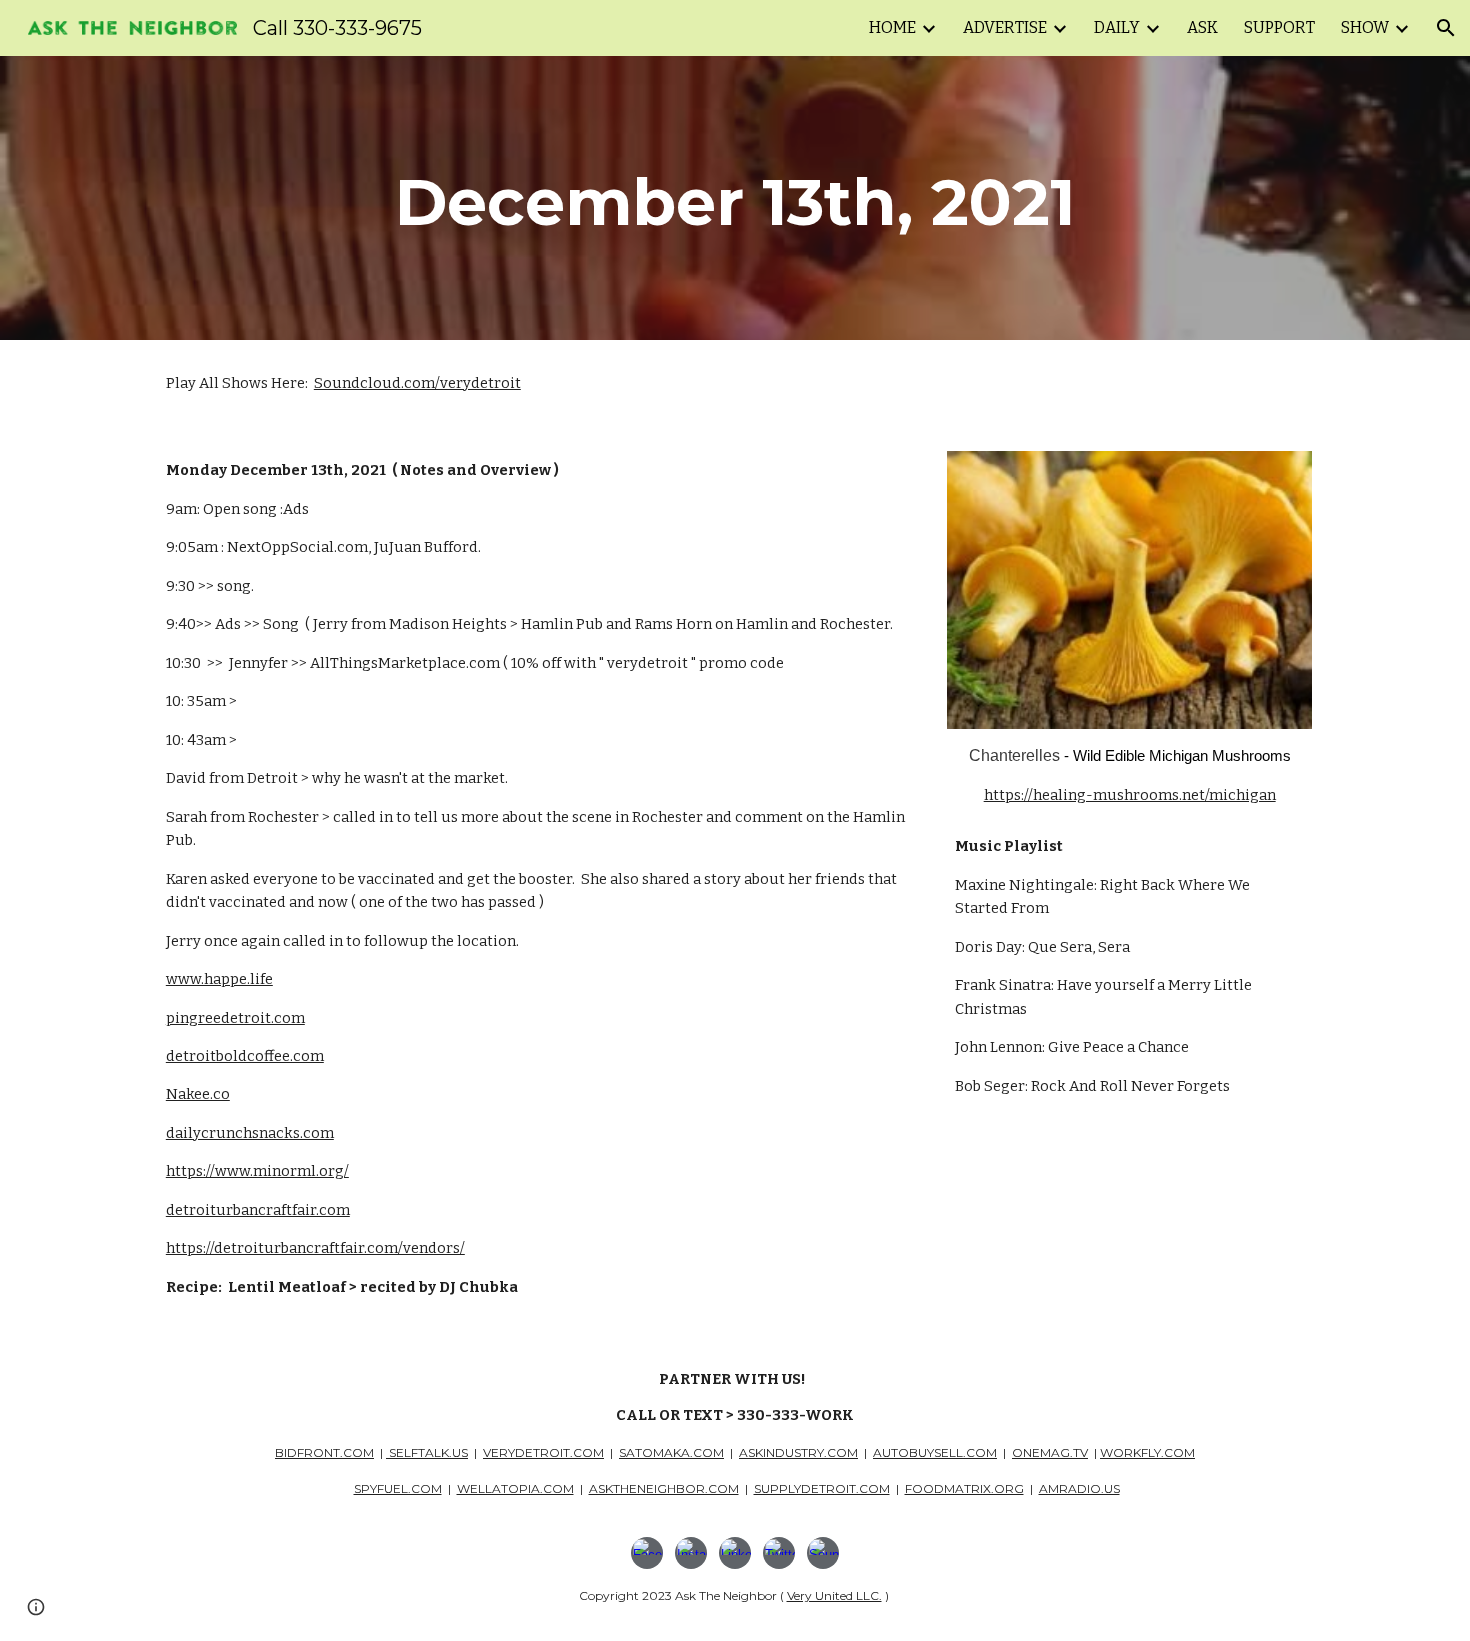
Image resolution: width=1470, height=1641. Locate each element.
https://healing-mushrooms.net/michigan (1130, 795)
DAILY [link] (1117, 27)
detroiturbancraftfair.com (258, 1210)
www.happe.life (219, 979)
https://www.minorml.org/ (257, 1171)
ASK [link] (1202, 27)
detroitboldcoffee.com (245, 1056)
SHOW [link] (1365, 27)
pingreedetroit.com (235, 1018)
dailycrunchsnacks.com (250, 1133)
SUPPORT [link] (1279, 27)
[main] (735, 198)
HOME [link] (892, 27)
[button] (1446, 28)
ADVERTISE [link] (1005, 27)
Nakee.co (198, 1094)
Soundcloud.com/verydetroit (417, 383)
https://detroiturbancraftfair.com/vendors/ (315, 1248)
